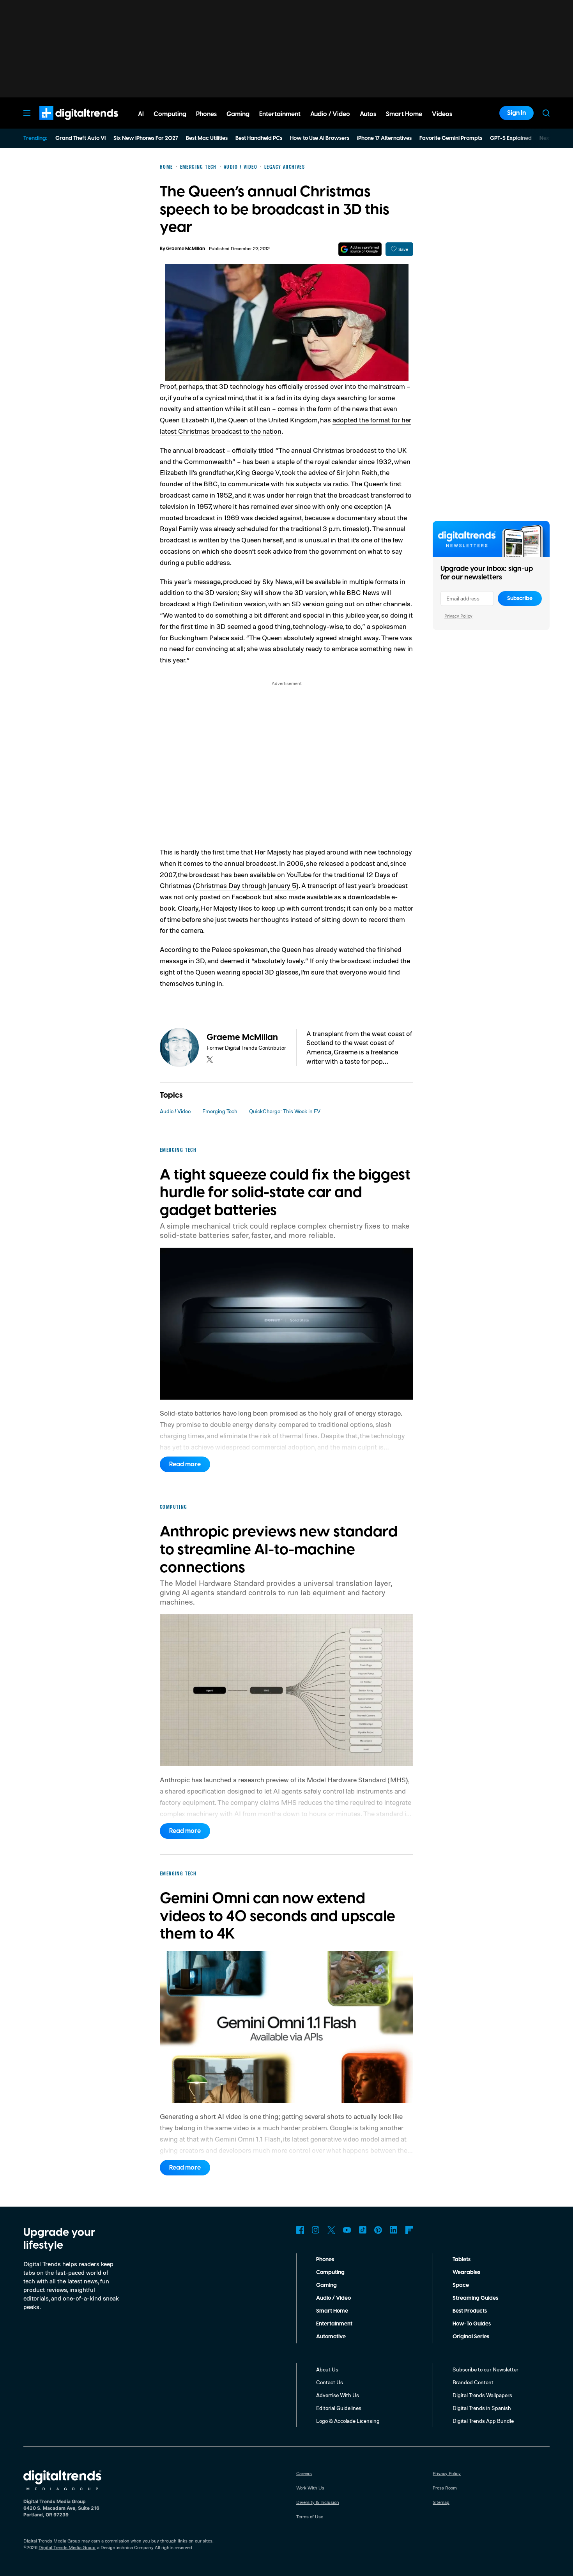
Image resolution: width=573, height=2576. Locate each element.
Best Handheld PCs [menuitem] (259, 138)
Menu (27, 113)
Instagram (316, 2230)
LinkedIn (394, 2230)
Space (461, 2285)
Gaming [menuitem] (238, 114)
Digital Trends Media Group (67, 2547)
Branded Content (473, 2382)
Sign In (516, 113)
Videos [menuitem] (442, 114)
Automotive (331, 2337)
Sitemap (441, 2502)
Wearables (466, 2272)
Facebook (300, 2230)
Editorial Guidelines (339, 2408)
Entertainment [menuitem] (280, 114)
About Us (327, 2369)
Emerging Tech (220, 1111)
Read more (185, 1464)
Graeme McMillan (186, 249)
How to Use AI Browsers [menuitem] (320, 138)
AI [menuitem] (141, 114)
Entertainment (334, 2324)
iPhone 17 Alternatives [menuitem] (384, 138)
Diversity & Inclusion (318, 2502)
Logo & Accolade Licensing (348, 2421)
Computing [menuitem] (170, 114)
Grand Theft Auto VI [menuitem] (80, 138)
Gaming (326, 2285)
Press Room (445, 2488)
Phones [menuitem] (206, 114)
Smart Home (332, 2311)
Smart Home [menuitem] (404, 114)
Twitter (331, 2230)
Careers (304, 2473)
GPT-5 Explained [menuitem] (511, 138)
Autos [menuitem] (368, 114)
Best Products (470, 2311)
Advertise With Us (338, 2395)
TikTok (363, 2230)
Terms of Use (310, 2517)
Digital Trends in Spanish (482, 2408)
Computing (330, 2272)
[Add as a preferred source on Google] (360, 249)
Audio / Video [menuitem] (330, 114)
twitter (210, 1059)
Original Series (471, 2337)
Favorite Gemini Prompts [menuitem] (451, 138)
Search (546, 113)
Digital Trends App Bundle (483, 2421)
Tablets (462, 2260)
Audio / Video (175, 1111)
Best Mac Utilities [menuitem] (207, 138)
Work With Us (310, 2488)
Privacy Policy (458, 616)
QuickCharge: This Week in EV (285, 1111)
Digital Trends (65, 124)
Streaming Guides (475, 2298)
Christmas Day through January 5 (246, 885)
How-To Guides (472, 2324)
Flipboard (409, 2230)
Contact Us (330, 2382)
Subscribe (520, 599)
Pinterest (378, 2230)
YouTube (347, 2230)
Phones (325, 2260)
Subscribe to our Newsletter (485, 2369)
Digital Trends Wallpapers (482, 2395)
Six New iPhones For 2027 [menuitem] (146, 138)
